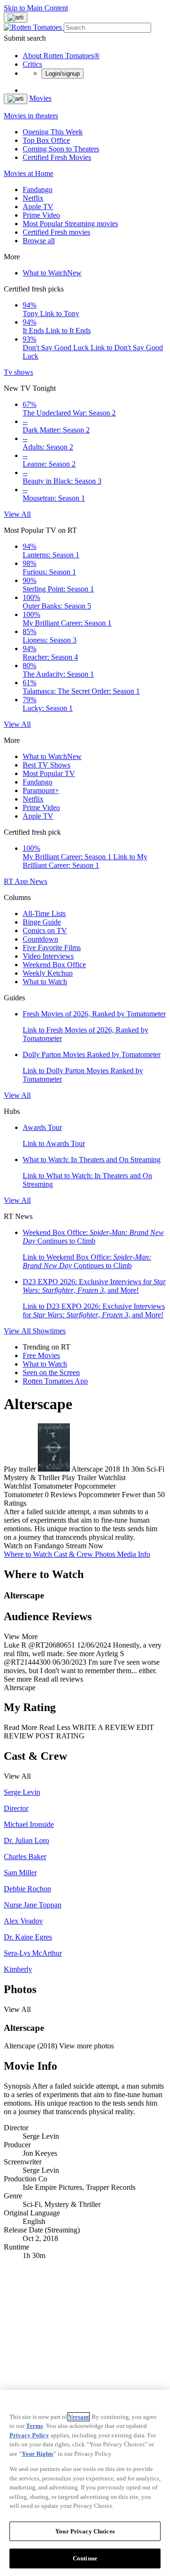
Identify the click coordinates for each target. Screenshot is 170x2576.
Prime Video (41, 215)
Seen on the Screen (51, 1372)
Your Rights (38, 2454)
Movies (40, 98)
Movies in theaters (31, 116)
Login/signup (63, 74)
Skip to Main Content (36, 8)
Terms (34, 2426)
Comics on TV (45, 931)
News (38, 881)
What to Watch (52, 273)
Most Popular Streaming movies (70, 224)
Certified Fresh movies (56, 232)
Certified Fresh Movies (57, 157)
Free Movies (41, 1355)
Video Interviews (48, 956)
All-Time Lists (44, 913)
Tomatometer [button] (23, 1495)
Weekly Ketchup (48, 973)
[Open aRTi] (16, 18)
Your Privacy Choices (85, 2531)
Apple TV (38, 207)
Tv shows (18, 372)
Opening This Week (53, 132)
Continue (85, 2558)
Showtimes (49, 1331)
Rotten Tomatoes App (55, 1381)
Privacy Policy (29, 2435)
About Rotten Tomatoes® (61, 56)
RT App (17, 881)
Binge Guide (42, 922)
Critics (32, 64)
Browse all (39, 241)
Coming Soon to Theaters (61, 149)
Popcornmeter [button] (99, 1495)
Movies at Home (29, 173)
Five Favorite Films (52, 948)
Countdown (40, 939)
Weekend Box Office (54, 965)
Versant (79, 2417)
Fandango (38, 190)
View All (17, 514)
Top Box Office (46, 140)
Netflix (33, 198)
